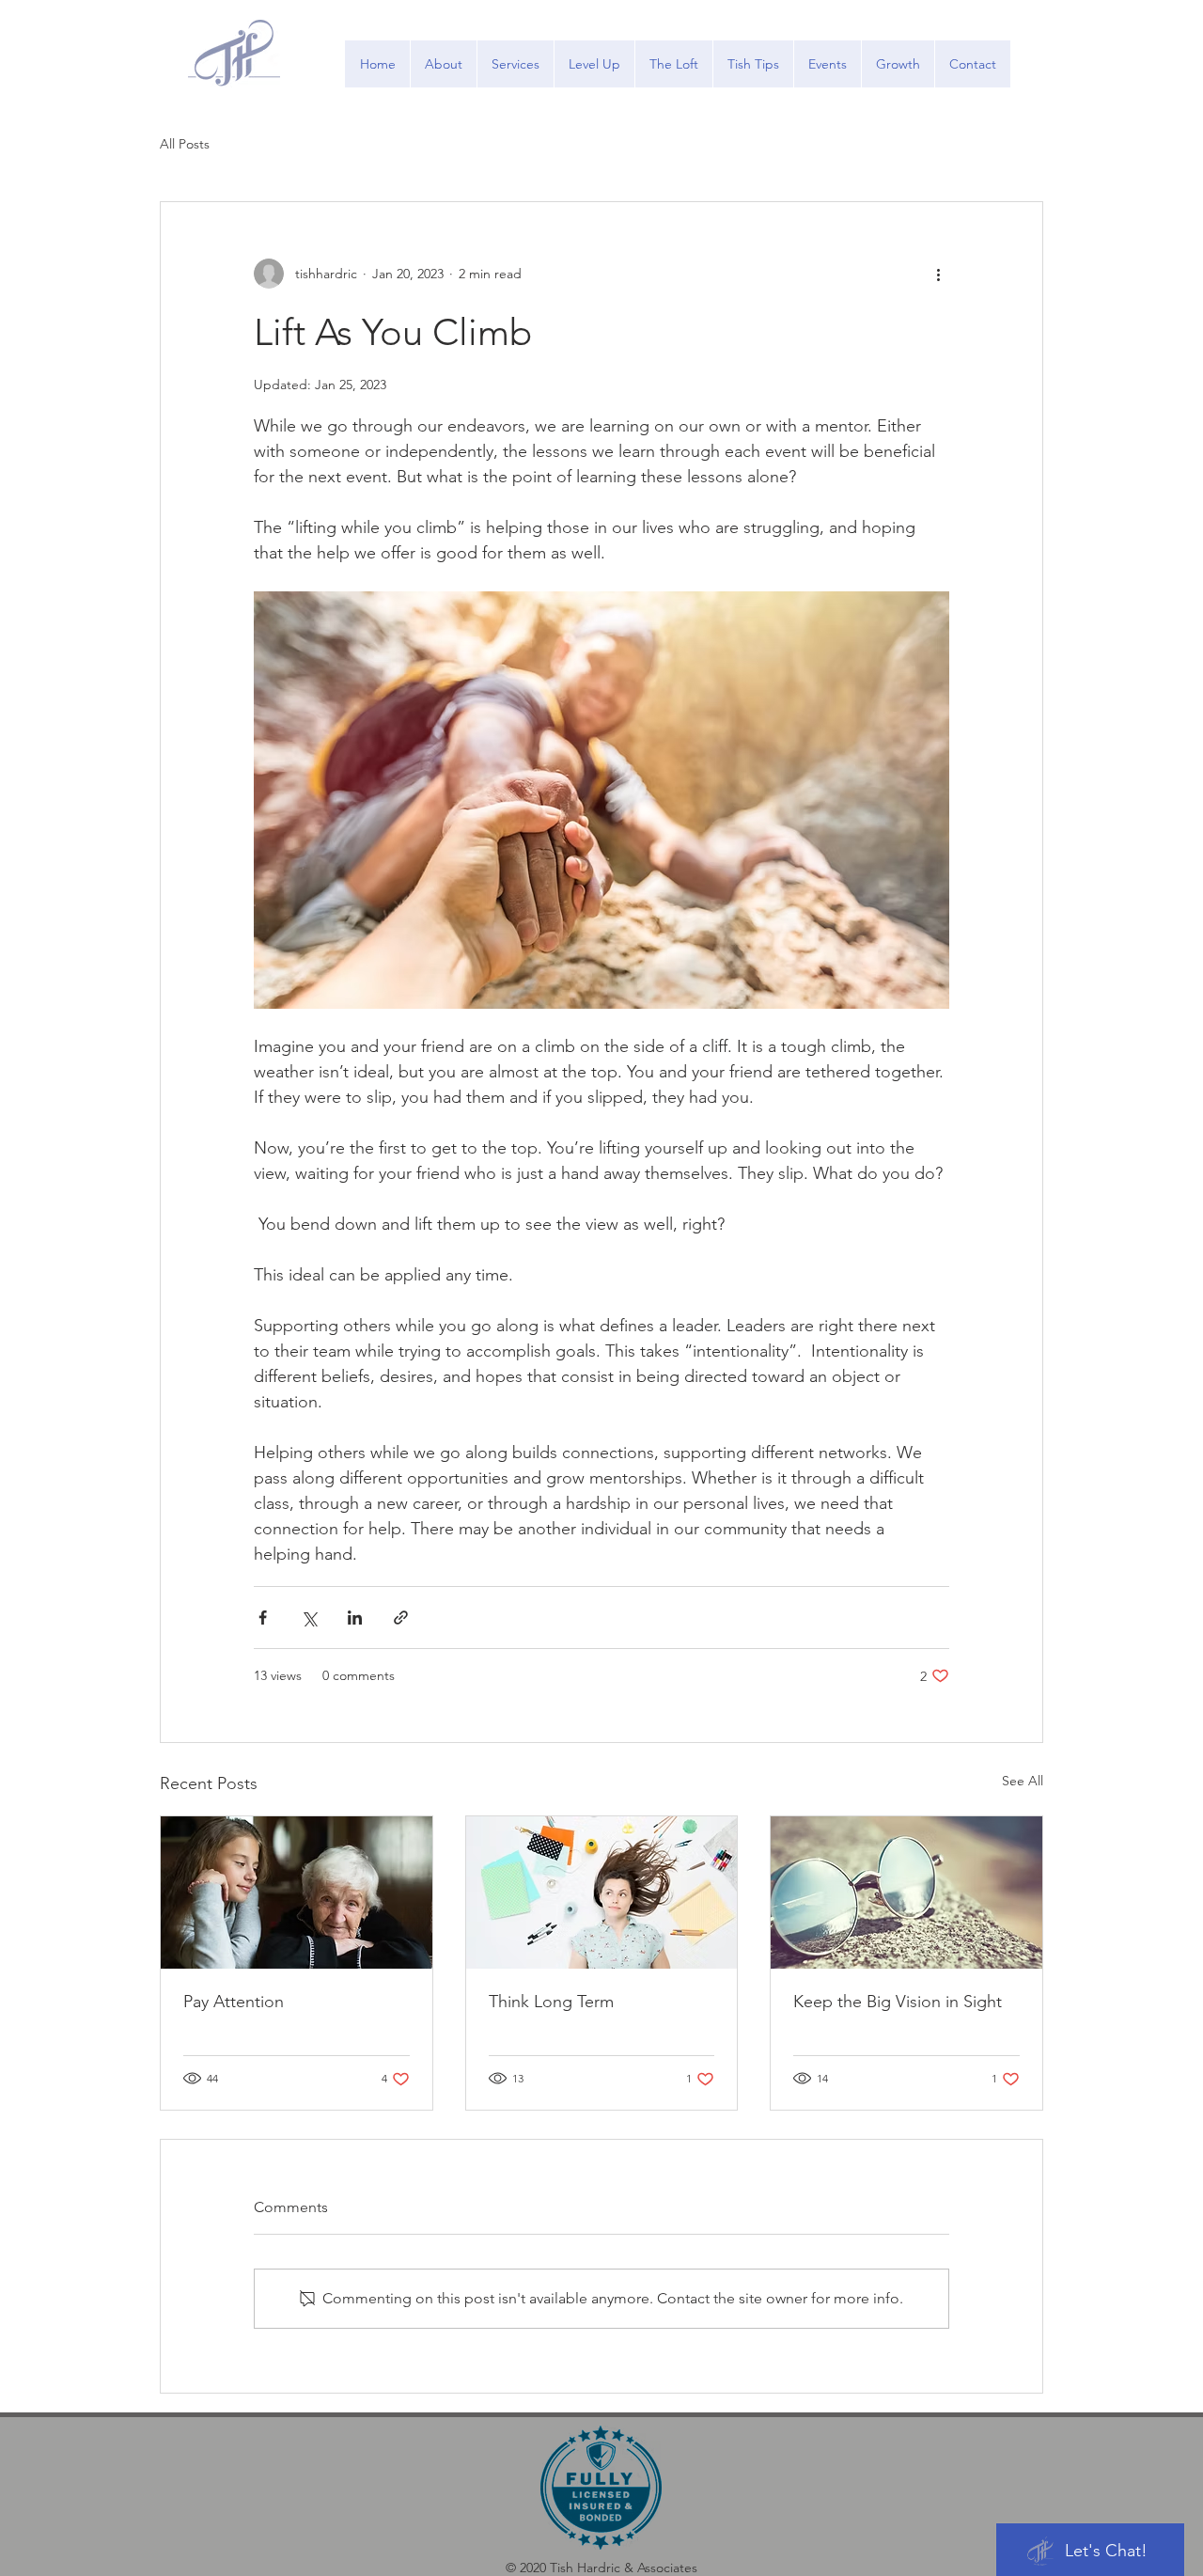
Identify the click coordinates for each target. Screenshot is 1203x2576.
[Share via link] (401, 1618)
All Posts (185, 144)
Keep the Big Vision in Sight (898, 2002)
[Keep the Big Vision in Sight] (906, 1893)
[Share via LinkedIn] (355, 1618)
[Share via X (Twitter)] (309, 1618)
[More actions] (938, 274)
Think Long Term (551, 2002)
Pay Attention (234, 2002)
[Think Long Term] (602, 1893)
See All (1023, 1781)
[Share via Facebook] (263, 1618)
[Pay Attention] (297, 1893)
